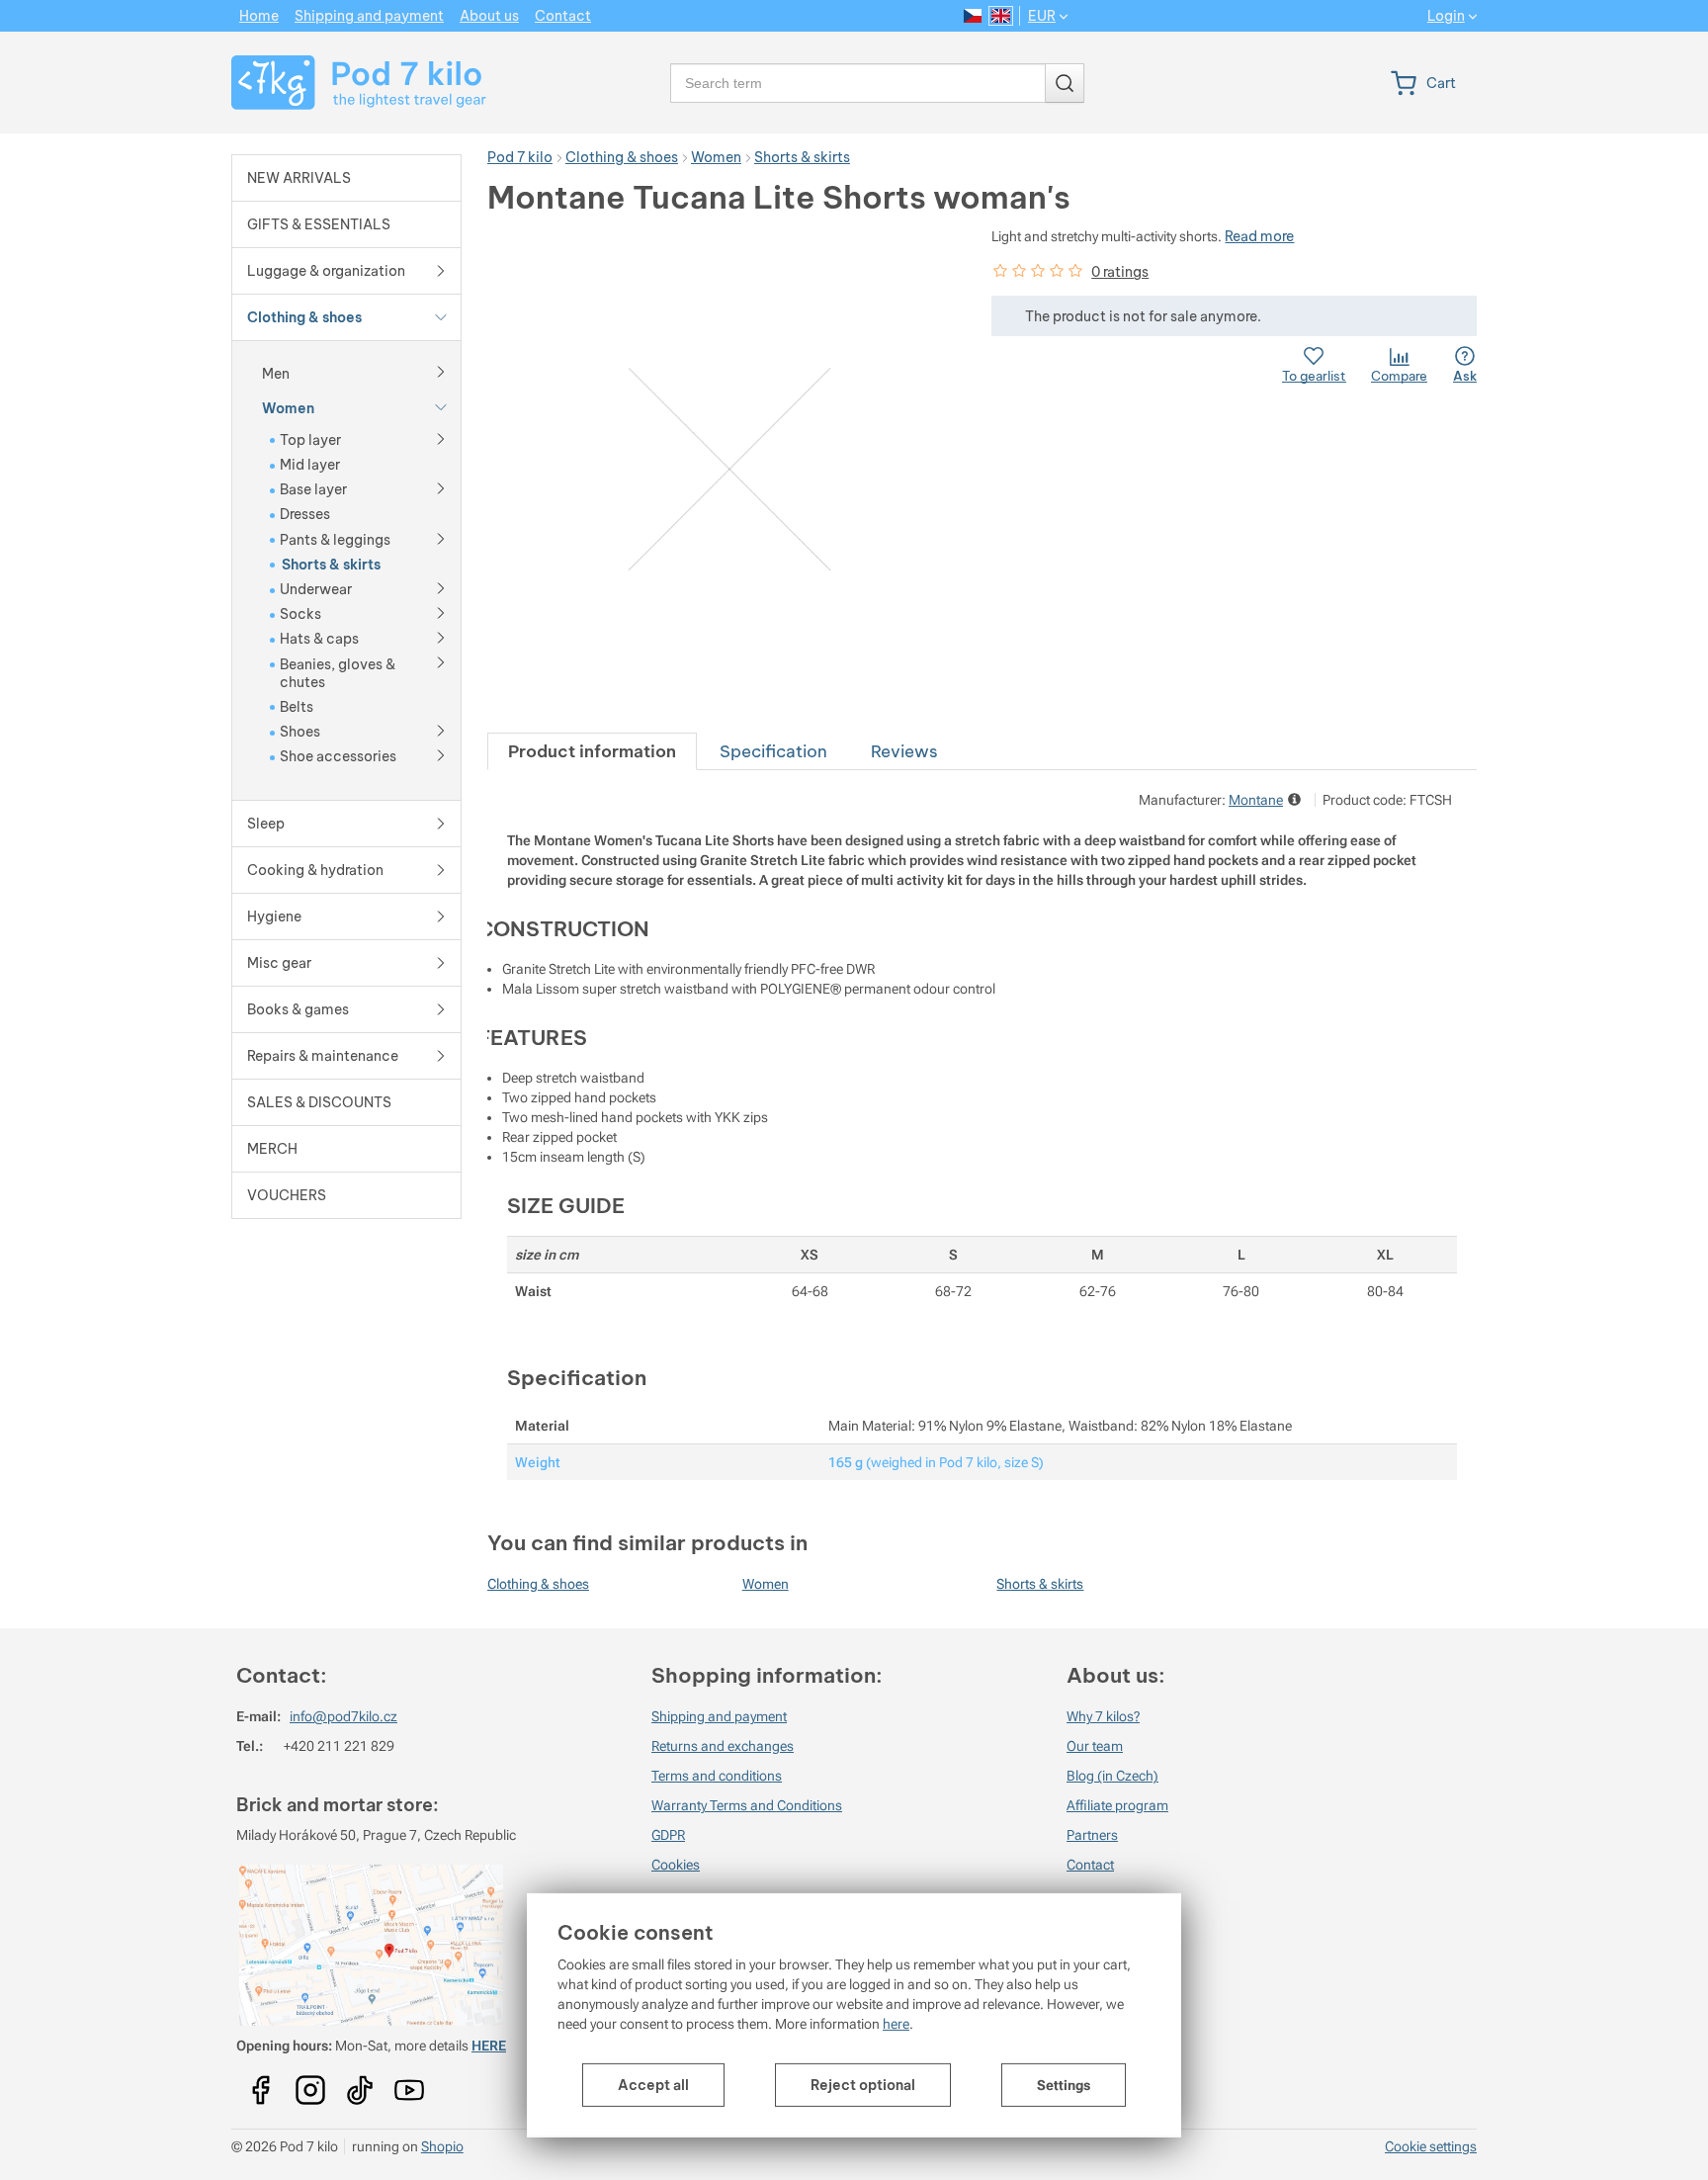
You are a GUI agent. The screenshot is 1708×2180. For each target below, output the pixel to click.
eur (1042, 16)
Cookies (676, 1865)
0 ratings (1120, 272)
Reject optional (863, 2085)
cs (973, 16)
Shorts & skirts (1040, 1584)
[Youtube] (261, 2083)
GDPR (668, 1835)
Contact (1090, 1865)
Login (1446, 16)
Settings (1064, 2085)
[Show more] (441, 371)
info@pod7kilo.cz (343, 1716)
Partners (1092, 1835)
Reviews (904, 751)
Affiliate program (1117, 1805)
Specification (773, 751)
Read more (1259, 236)
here (896, 2024)
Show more (1296, 799)
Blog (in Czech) (1112, 1776)
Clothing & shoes (538, 1584)
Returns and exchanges (723, 1746)
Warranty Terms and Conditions (747, 1805)
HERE (489, 2046)
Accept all (653, 2085)
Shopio (442, 2146)
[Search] (1065, 83)
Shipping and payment (719, 1716)
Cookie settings (1431, 2146)
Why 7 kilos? (1103, 1716)
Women (766, 1584)
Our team (1095, 1746)
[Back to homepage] (346, 83)
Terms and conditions (717, 1776)
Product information (592, 751)
